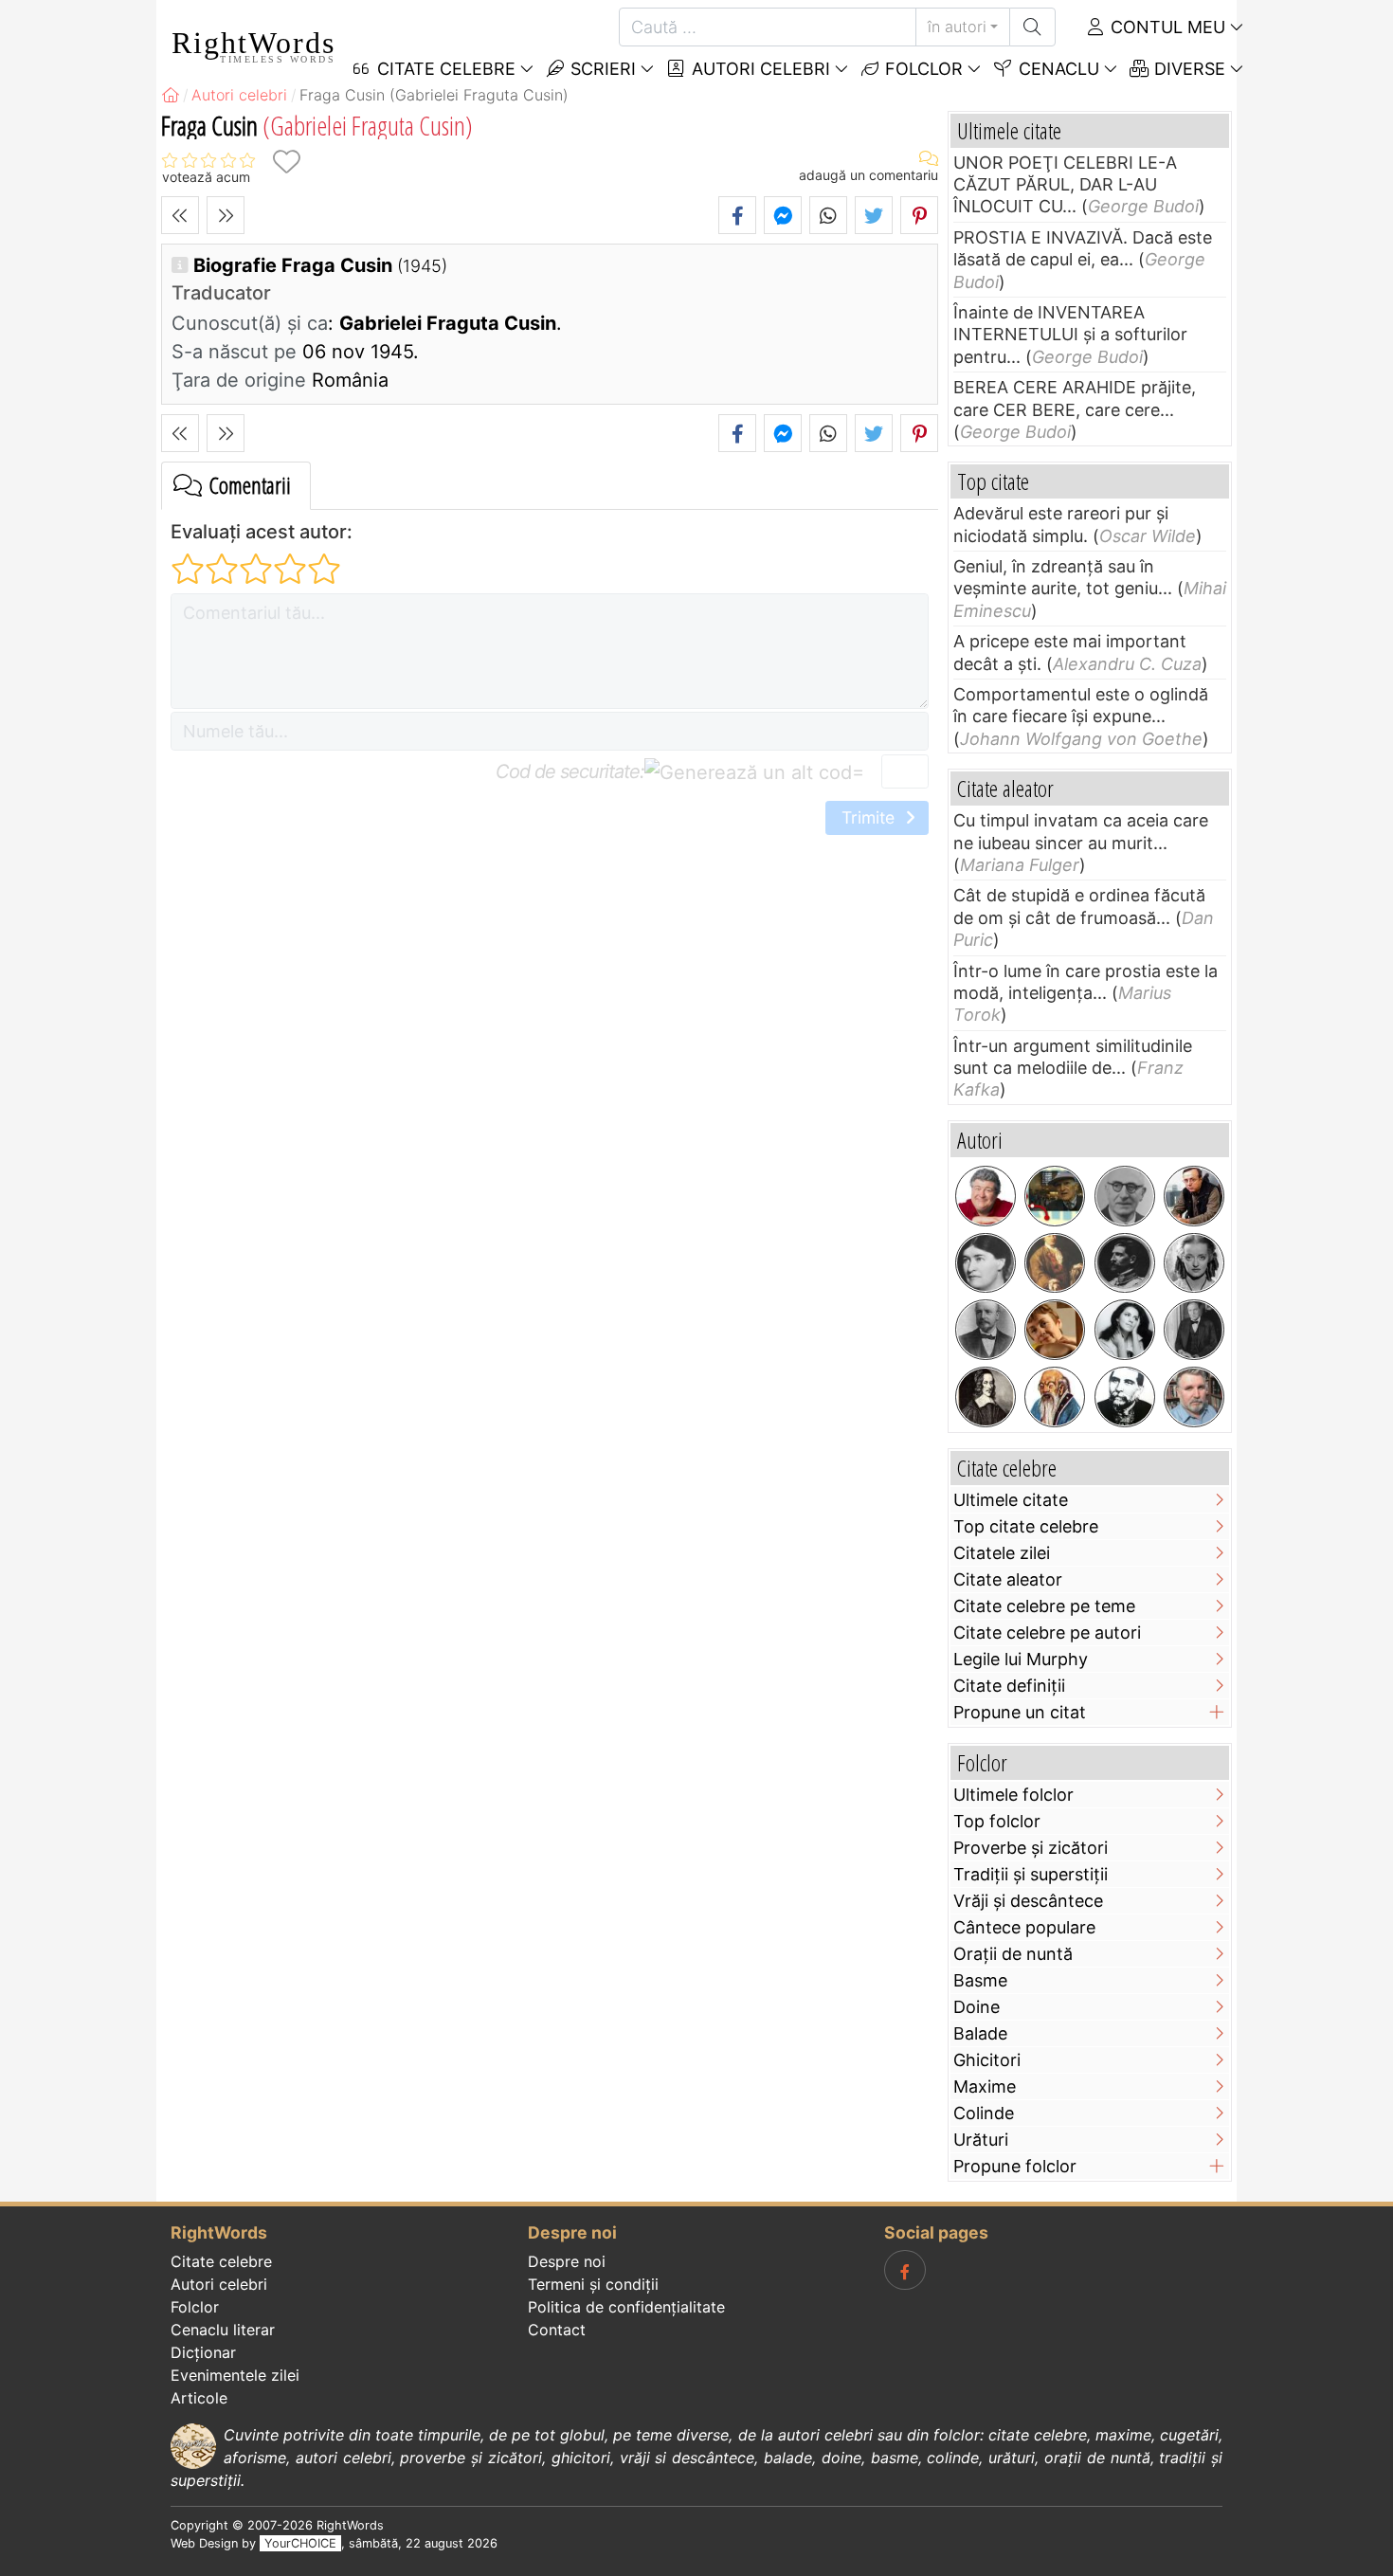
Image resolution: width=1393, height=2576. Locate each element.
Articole (199, 2398)
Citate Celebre (444, 69)
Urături (981, 2140)
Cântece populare (1024, 1927)
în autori (957, 27)
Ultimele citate (1011, 1500)
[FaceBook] (905, 2270)
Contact (557, 2330)
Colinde (984, 2113)
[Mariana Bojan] (1055, 1330)
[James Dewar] (986, 1330)
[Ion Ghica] (1125, 1397)
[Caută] (1032, 27)
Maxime (985, 2086)
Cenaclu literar (223, 2330)
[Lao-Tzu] (1055, 1397)
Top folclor (997, 1821)
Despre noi (567, 2261)
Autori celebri (759, 69)
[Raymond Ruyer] (1125, 1196)
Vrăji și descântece (1028, 1901)
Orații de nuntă (1013, 1954)
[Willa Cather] (986, 1263)
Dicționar (203, 2352)
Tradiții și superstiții (1031, 1874)
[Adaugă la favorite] (286, 162)
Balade (980, 2033)
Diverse (1187, 69)
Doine (977, 2007)
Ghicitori (987, 2060)
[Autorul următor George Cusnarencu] (226, 215)
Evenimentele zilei (235, 2375)
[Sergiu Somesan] (1194, 1397)
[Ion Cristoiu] (1194, 1196)
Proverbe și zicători (1031, 1848)
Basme (980, 1980)
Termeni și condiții (593, 2284)
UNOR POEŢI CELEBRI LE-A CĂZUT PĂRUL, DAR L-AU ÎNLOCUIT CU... (1065, 185)
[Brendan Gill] (1055, 1196)
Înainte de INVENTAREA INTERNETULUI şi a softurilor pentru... (1070, 335)
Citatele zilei (1002, 1553)
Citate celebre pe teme (1044, 1606)
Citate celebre (221, 2261)
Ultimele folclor (1013, 1795)
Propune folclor (1015, 2166)
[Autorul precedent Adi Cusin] (180, 215)
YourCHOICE (300, 2543)
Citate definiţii (1009, 1686)
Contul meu (1166, 27)
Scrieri (601, 69)
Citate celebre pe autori (1047, 1633)
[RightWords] (171, 95)
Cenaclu (1057, 69)
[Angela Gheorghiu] (1125, 1330)
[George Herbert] (986, 1397)
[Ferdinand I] (1125, 1263)
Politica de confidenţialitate (626, 2307)
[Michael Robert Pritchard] (986, 1196)
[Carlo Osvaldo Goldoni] (1055, 1263)
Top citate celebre (1026, 1526)
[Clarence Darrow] (1194, 1330)
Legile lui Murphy (1021, 1659)
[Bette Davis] (1194, 1263)
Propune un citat (1020, 1712)
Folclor (922, 69)
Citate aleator (1008, 1579)
